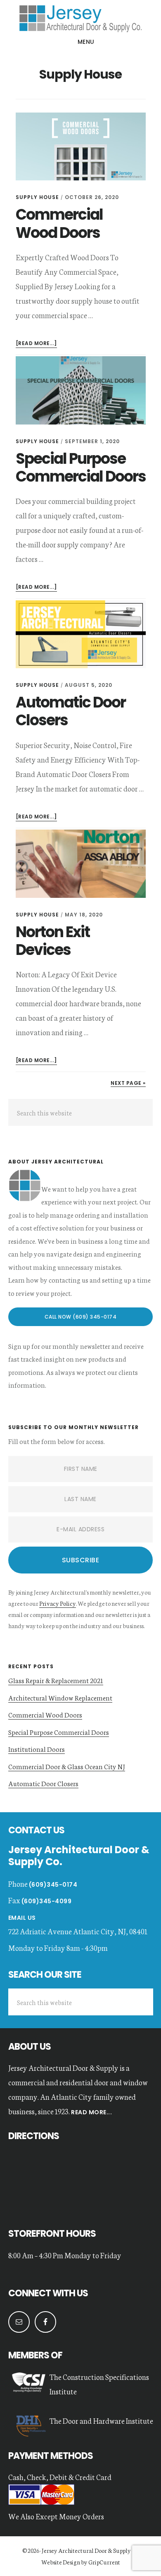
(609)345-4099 (47, 1901)
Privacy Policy (58, 1603)
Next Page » (128, 1083)
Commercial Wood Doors (59, 223)
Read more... (91, 2112)
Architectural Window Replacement (60, 1697)
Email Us (22, 1918)
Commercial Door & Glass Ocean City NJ (67, 1766)
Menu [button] (86, 42)
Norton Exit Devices (53, 941)
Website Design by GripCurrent (81, 2562)
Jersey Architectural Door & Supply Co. (90, 2550)
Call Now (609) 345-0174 (81, 1317)
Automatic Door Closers (71, 711)
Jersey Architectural (80, 18)
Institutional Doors (37, 1749)
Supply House (37, 197)
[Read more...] (36, 344)
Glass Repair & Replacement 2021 (56, 1680)
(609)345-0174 (53, 1885)
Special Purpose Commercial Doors (81, 468)
